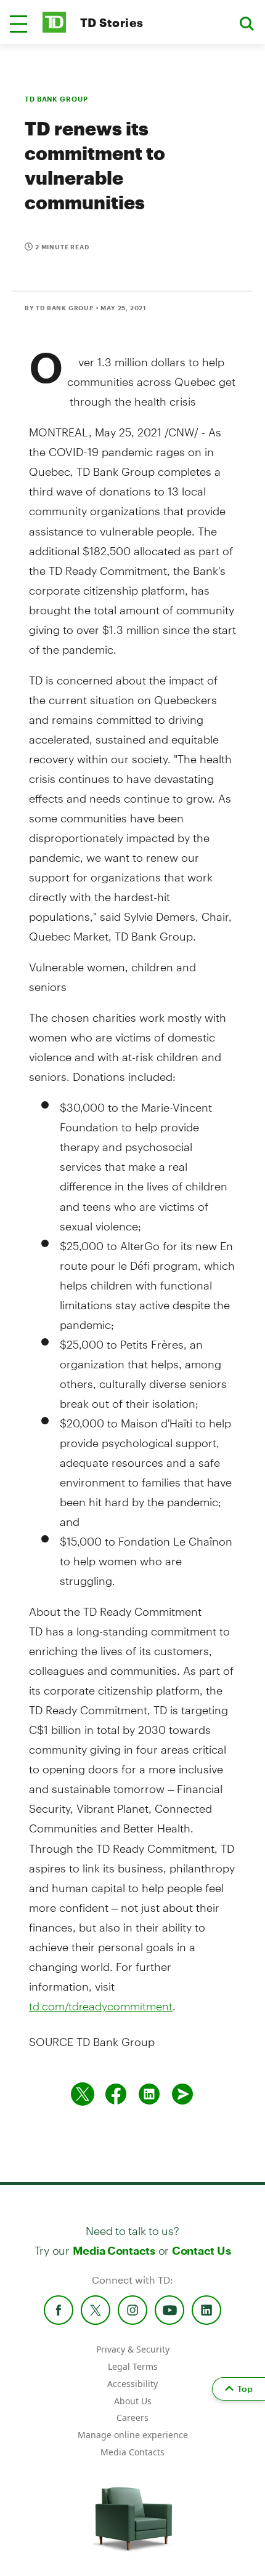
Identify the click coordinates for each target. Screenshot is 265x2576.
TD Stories (112, 22)
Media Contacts (114, 2250)
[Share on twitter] (83, 2094)
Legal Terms (133, 2366)
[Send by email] (182, 2094)
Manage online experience (133, 2435)
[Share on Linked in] (149, 2094)
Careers (132, 2418)
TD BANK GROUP (56, 99)
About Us (133, 2401)
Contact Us (201, 2250)
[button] (18, 24)
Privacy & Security (133, 2349)
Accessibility (132, 2384)
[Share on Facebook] (116, 2094)
